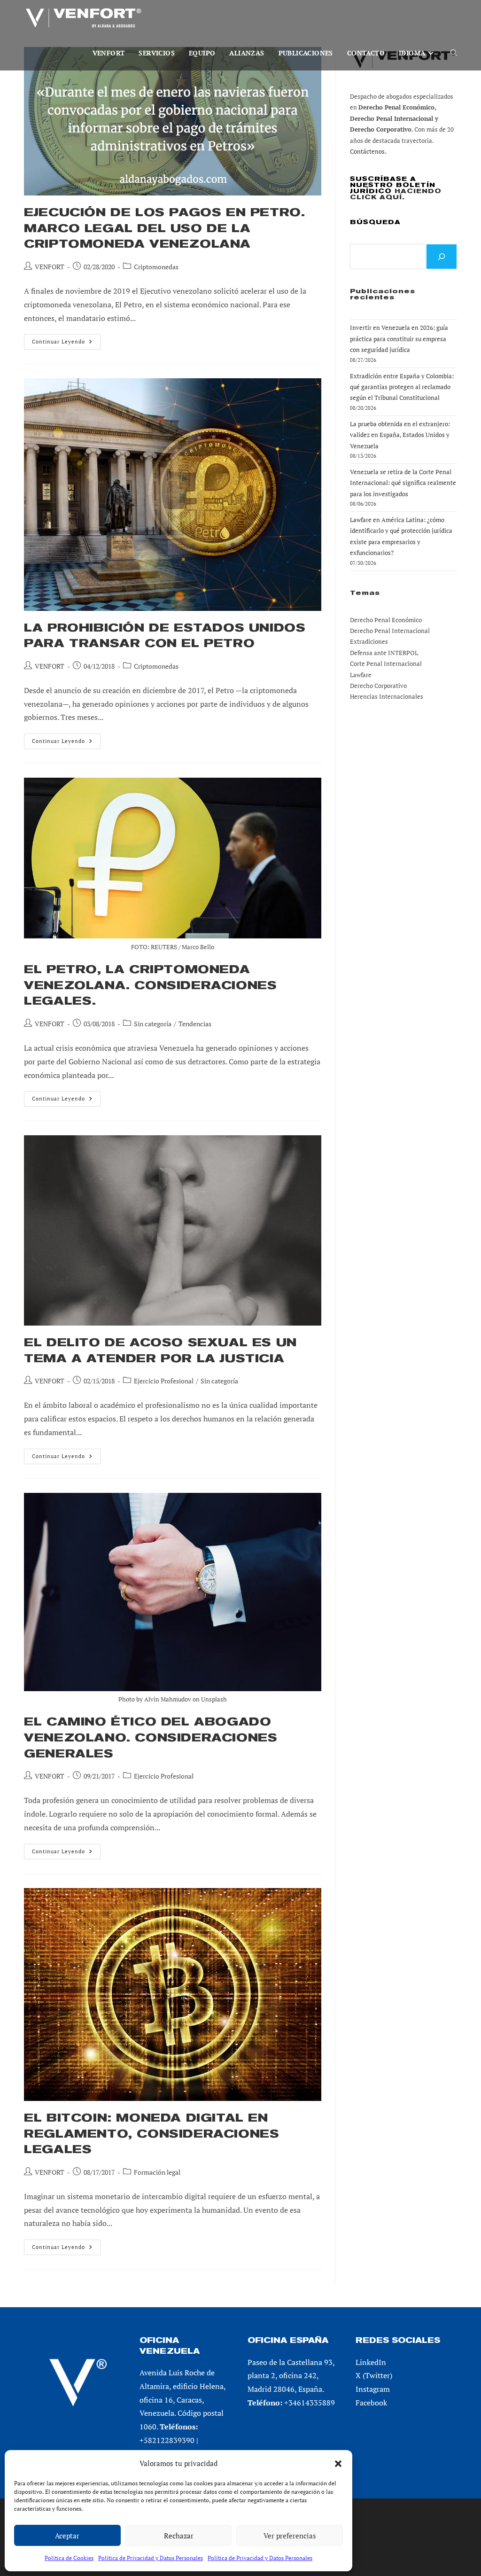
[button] (338, 2464)
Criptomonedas (156, 267)
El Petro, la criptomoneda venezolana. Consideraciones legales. (150, 985)
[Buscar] (442, 257)
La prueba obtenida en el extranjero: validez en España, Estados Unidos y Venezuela (400, 435)
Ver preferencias (290, 2536)
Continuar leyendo (66, 343)
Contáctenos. (368, 151)
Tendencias (195, 1024)
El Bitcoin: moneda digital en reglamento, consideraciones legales (151, 2134)
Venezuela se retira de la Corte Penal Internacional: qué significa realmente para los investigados (403, 483)
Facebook (371, 2403)
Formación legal (157, 2172)
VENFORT (50, 267)
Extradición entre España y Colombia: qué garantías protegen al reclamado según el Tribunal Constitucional (402, 387)
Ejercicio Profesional (164, 1381)
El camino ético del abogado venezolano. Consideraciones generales (151, 1737)
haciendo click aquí (396, 194)
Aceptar (67, 2536)
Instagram (373, 2389)
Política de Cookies (69, 2558)
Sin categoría (153, 1024)
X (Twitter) (374, 2375)
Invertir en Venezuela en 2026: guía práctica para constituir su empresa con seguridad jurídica (399, 339)
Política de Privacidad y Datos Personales (151, 2558)
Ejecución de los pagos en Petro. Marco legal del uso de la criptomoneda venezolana (164, 228)
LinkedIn (371, 2362)
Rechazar (179, 2536)
